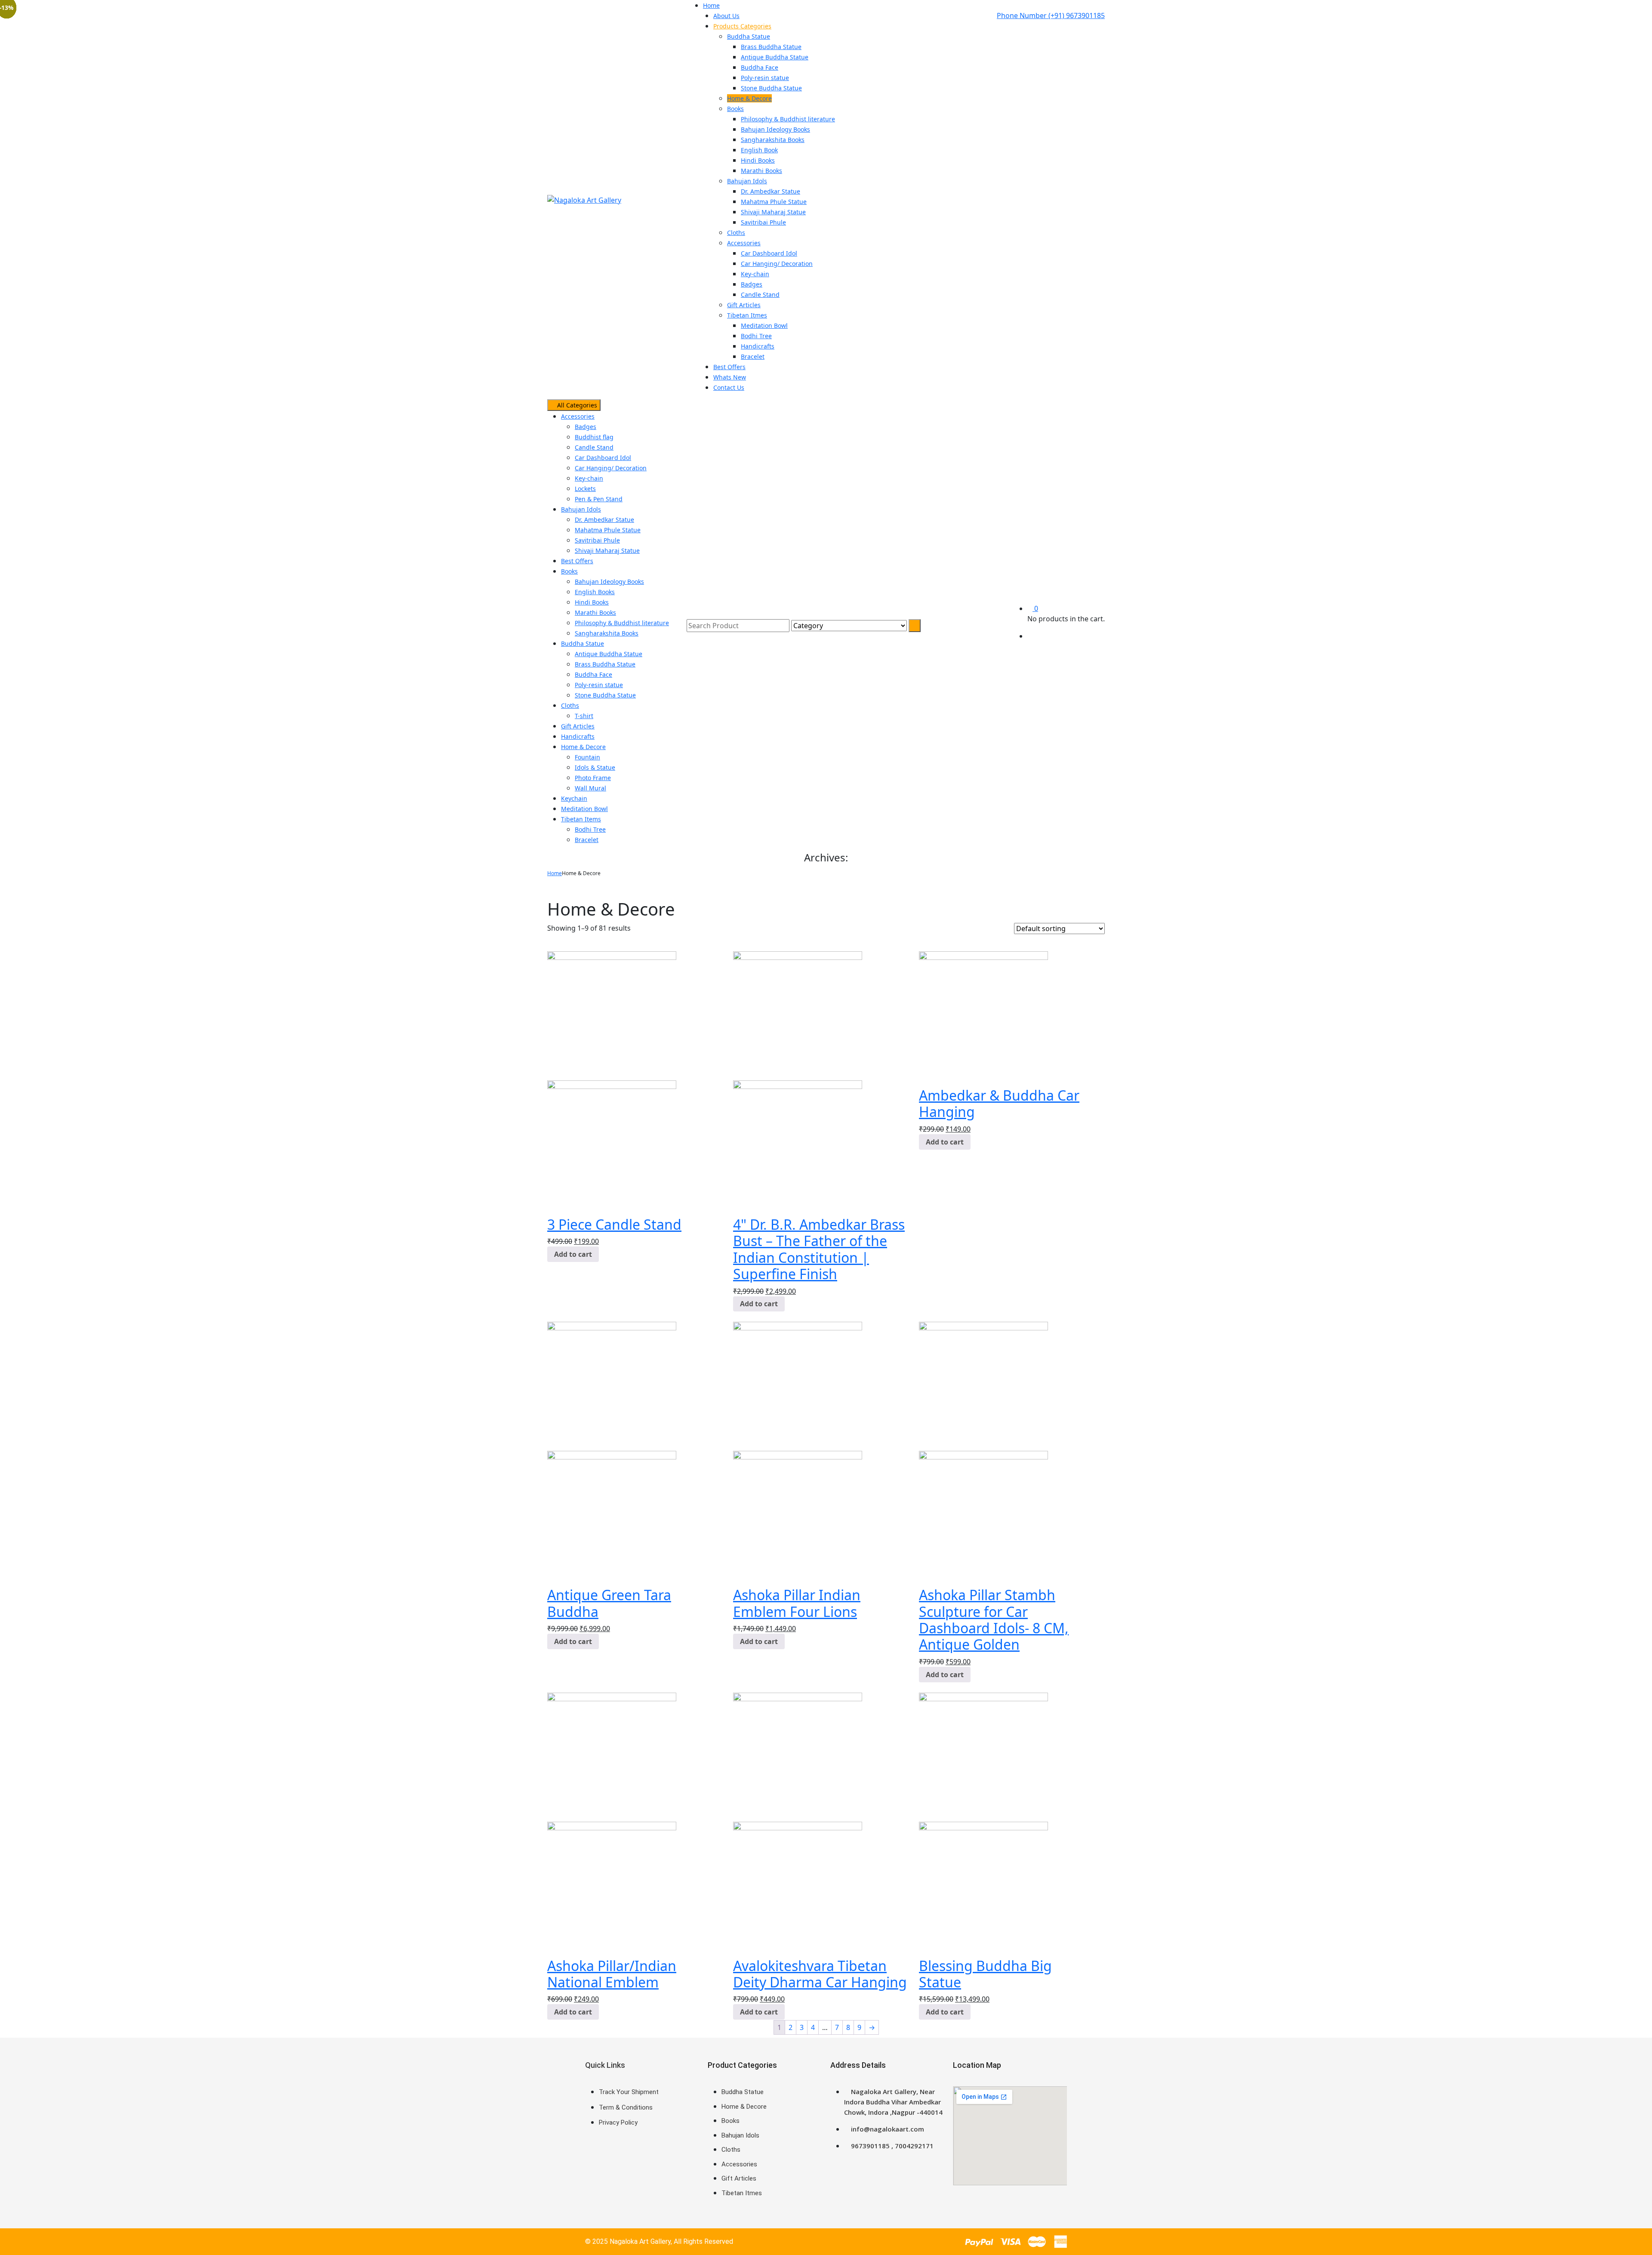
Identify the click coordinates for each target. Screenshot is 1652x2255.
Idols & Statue (595, 767)
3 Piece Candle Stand (614, 1224)
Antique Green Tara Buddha (609, 1603)
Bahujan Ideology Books (609, 581)
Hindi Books (592, 602)
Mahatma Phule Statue (608, 530)
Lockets (585, 489)
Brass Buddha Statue (605, 664)
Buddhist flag (594, 437)
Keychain (574, 798)
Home (555, 873)
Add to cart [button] (573, 1254)
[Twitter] (621, 2162)
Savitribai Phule (597, 540)
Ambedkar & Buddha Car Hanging (999, 1103)
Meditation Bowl (584, 809)
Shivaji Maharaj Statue (607, 551)
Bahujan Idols (581, 509)
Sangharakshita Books (607, 633)
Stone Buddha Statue (605, 695)
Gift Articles (578, 726)
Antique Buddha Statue (609, 654)
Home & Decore (583, 747)
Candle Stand (594, 447)
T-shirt (584, 716)
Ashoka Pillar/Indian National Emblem (612, 1974)
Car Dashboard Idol (603, 458)
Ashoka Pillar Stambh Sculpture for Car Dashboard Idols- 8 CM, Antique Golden (994, 1620)
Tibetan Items (581, 819)
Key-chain (589, 478)
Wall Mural (590, 788)
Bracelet (587, 840)
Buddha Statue (583, 643)
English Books (595, 592)
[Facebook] (596, 2162)
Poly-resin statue (599, 685)
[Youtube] (672, 2162)
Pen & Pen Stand (599, 499)
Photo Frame (593, 778)
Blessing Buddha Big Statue (985, 1974)
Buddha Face (593, 674)
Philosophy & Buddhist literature (622, 623)
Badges (586, 427)
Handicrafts (578, 736)
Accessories (578, 416)
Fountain (587, 757)
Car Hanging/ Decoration (611, 468)
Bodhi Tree (590, 829)
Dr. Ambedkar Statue (604, 520)
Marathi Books (595, 612)
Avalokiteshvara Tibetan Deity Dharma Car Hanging (820, 1974)
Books (569, 571)
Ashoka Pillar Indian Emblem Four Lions (797, 1603)
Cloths (570, 705)
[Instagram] (647, 2162)
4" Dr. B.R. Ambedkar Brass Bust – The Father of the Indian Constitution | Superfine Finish (819, 1249)
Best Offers (577, 561)
